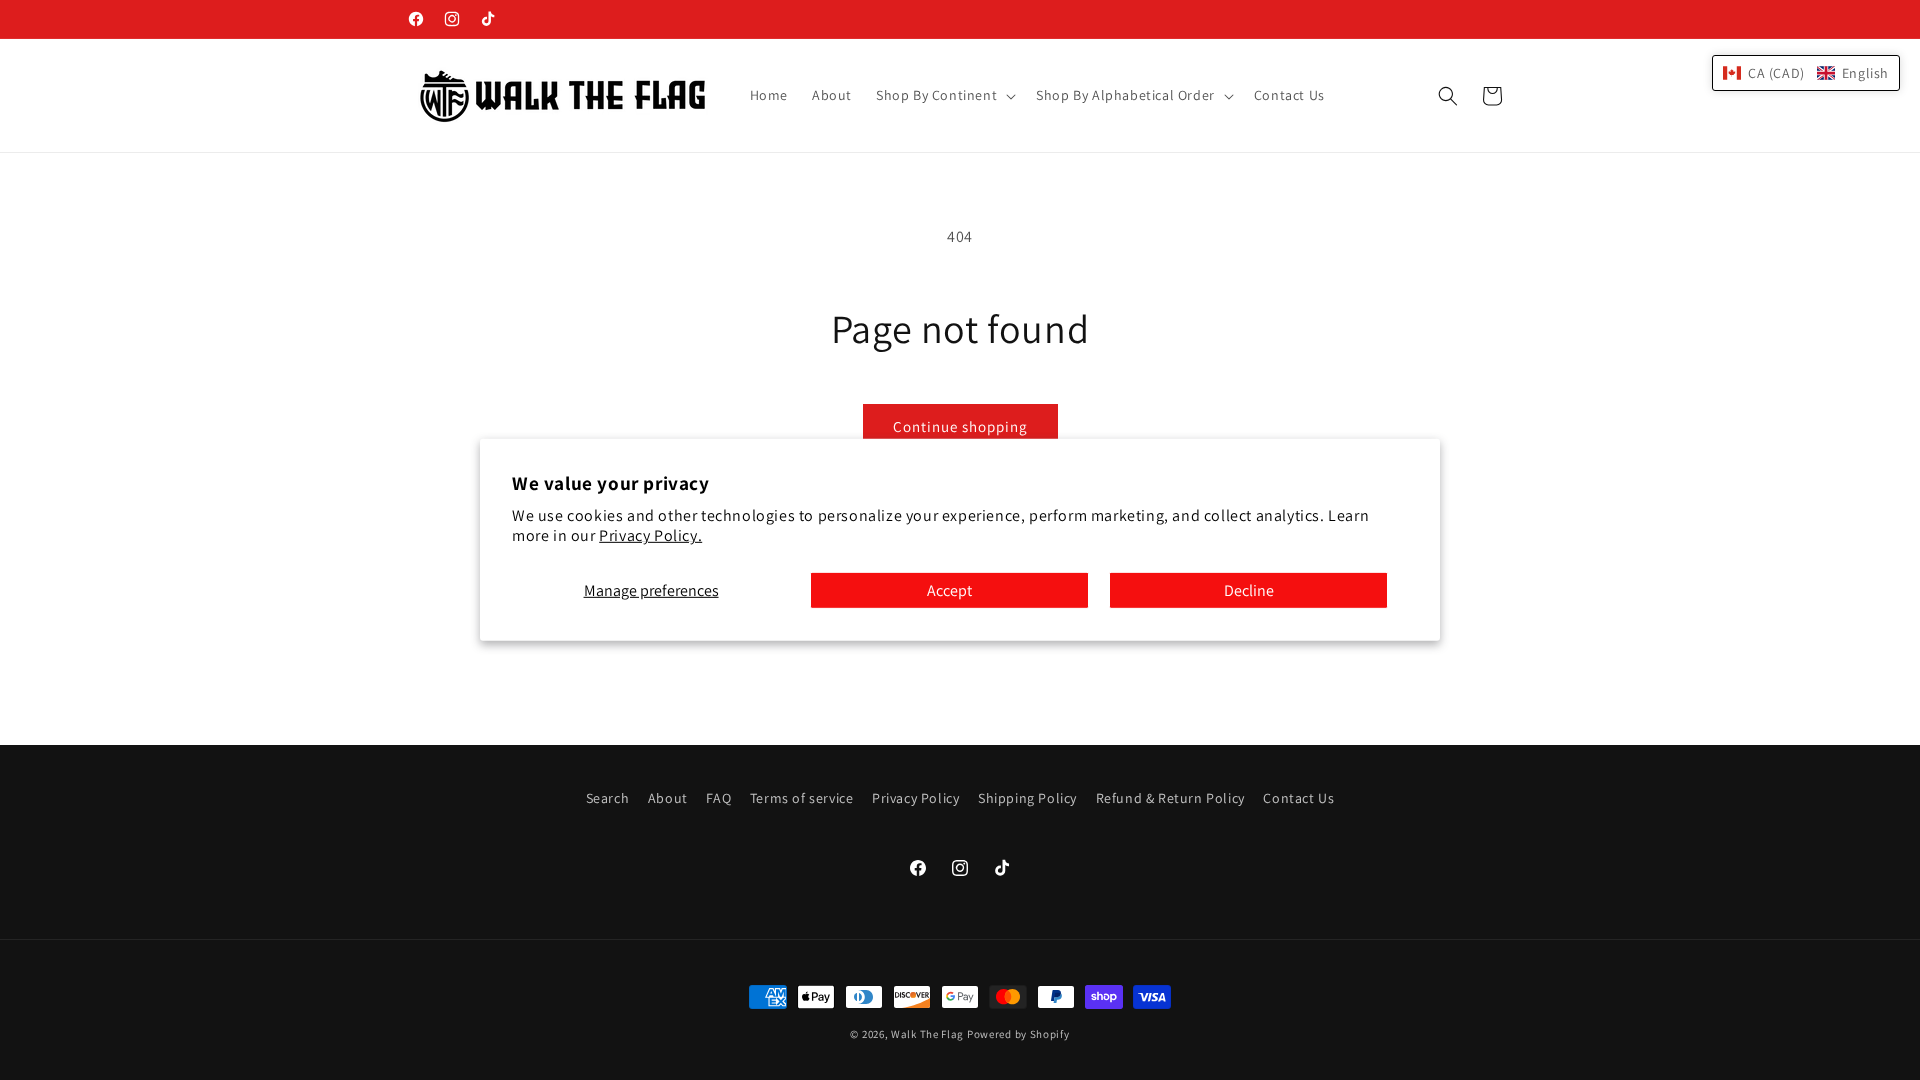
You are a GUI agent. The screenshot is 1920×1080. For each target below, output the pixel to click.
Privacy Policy (915, 798)
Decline (1249, 590)
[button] (944, 95)
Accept (949, 590)
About (668, 798)
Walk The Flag (927, 1034)
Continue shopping (960, 426)
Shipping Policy (1027, 798)
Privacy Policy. (650, 535)
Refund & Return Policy (1170, 798)
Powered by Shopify (1018, 1034)
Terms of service (802, 798)
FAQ (718, 798)
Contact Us (1298, 798)
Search (608, 798)
